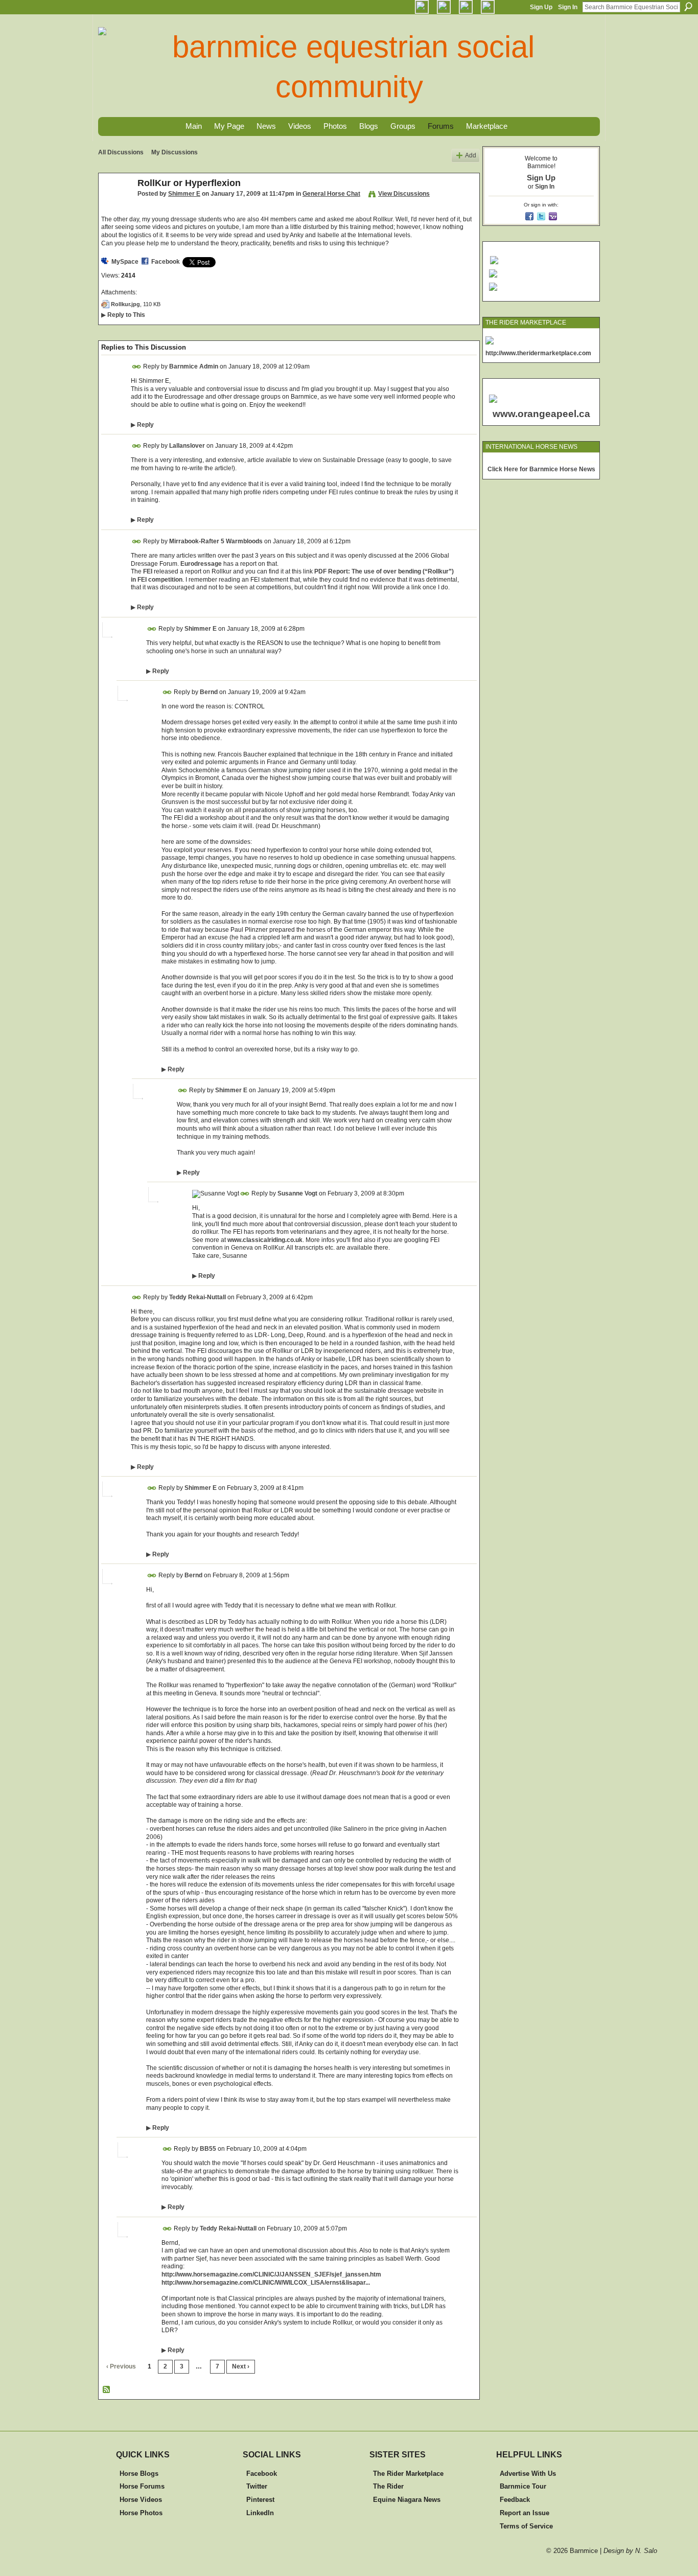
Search (688, 7)
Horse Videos (141, 2500)
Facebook (166, 262)
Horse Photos (141, 2513)
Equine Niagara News (407, 2500)
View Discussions (404, 194)
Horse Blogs (139, 2474)
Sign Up (541, 7)
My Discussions (175, 152)
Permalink (137, 367)
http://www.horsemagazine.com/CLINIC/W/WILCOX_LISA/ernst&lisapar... (266, 2283)
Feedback (515, 2500)
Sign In (568, 7)
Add (471, 155)
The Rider (388, 2486)
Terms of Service (526, 2526)
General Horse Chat (331, 194)
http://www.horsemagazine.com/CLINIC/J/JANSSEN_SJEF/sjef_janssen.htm (271, 2274)
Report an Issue (525, 2513)
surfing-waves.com (573, 462)
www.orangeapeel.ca (541, 414)
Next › (241, 2366)
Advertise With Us (528, 2474)
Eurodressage (201, 564)
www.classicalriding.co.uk (265, 1240)
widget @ (536, 462)
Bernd (209, 692)
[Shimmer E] (115, 206)
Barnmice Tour (523, 2486)
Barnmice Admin (194, 366)
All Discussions (121, 152)
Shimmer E (184, 194)
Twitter (257, 2486)
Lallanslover (187, 446)
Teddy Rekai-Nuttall (197, 1297)
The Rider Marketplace (408, 2474)
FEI (148, 571)
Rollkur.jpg (125, 304)
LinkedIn (260, 2513)
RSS (107, 2390)
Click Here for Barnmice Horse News (541, 469)
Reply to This (123, 315)
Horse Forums (142, 2486)
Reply (142, 425)
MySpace (125, 262)
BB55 (208, 2149)
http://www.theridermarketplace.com (538, 353)
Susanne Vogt (297, 1193)
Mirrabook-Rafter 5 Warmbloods (216, 541)
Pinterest (260, 2500)
